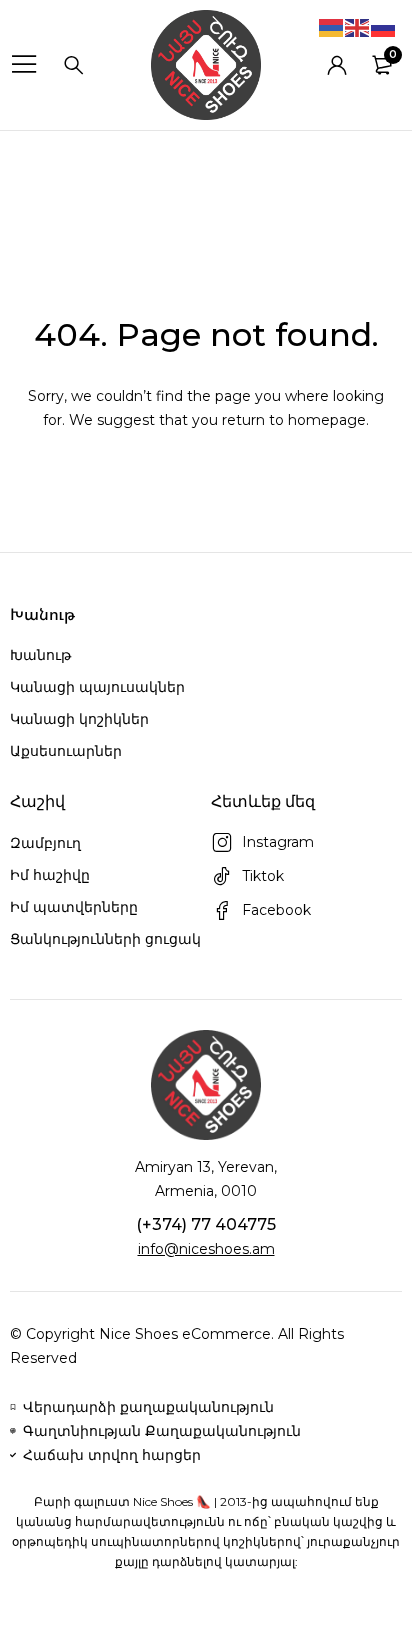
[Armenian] (332, 27)
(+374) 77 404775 (206, 1224)
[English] (358, 27)
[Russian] (384, 27)
